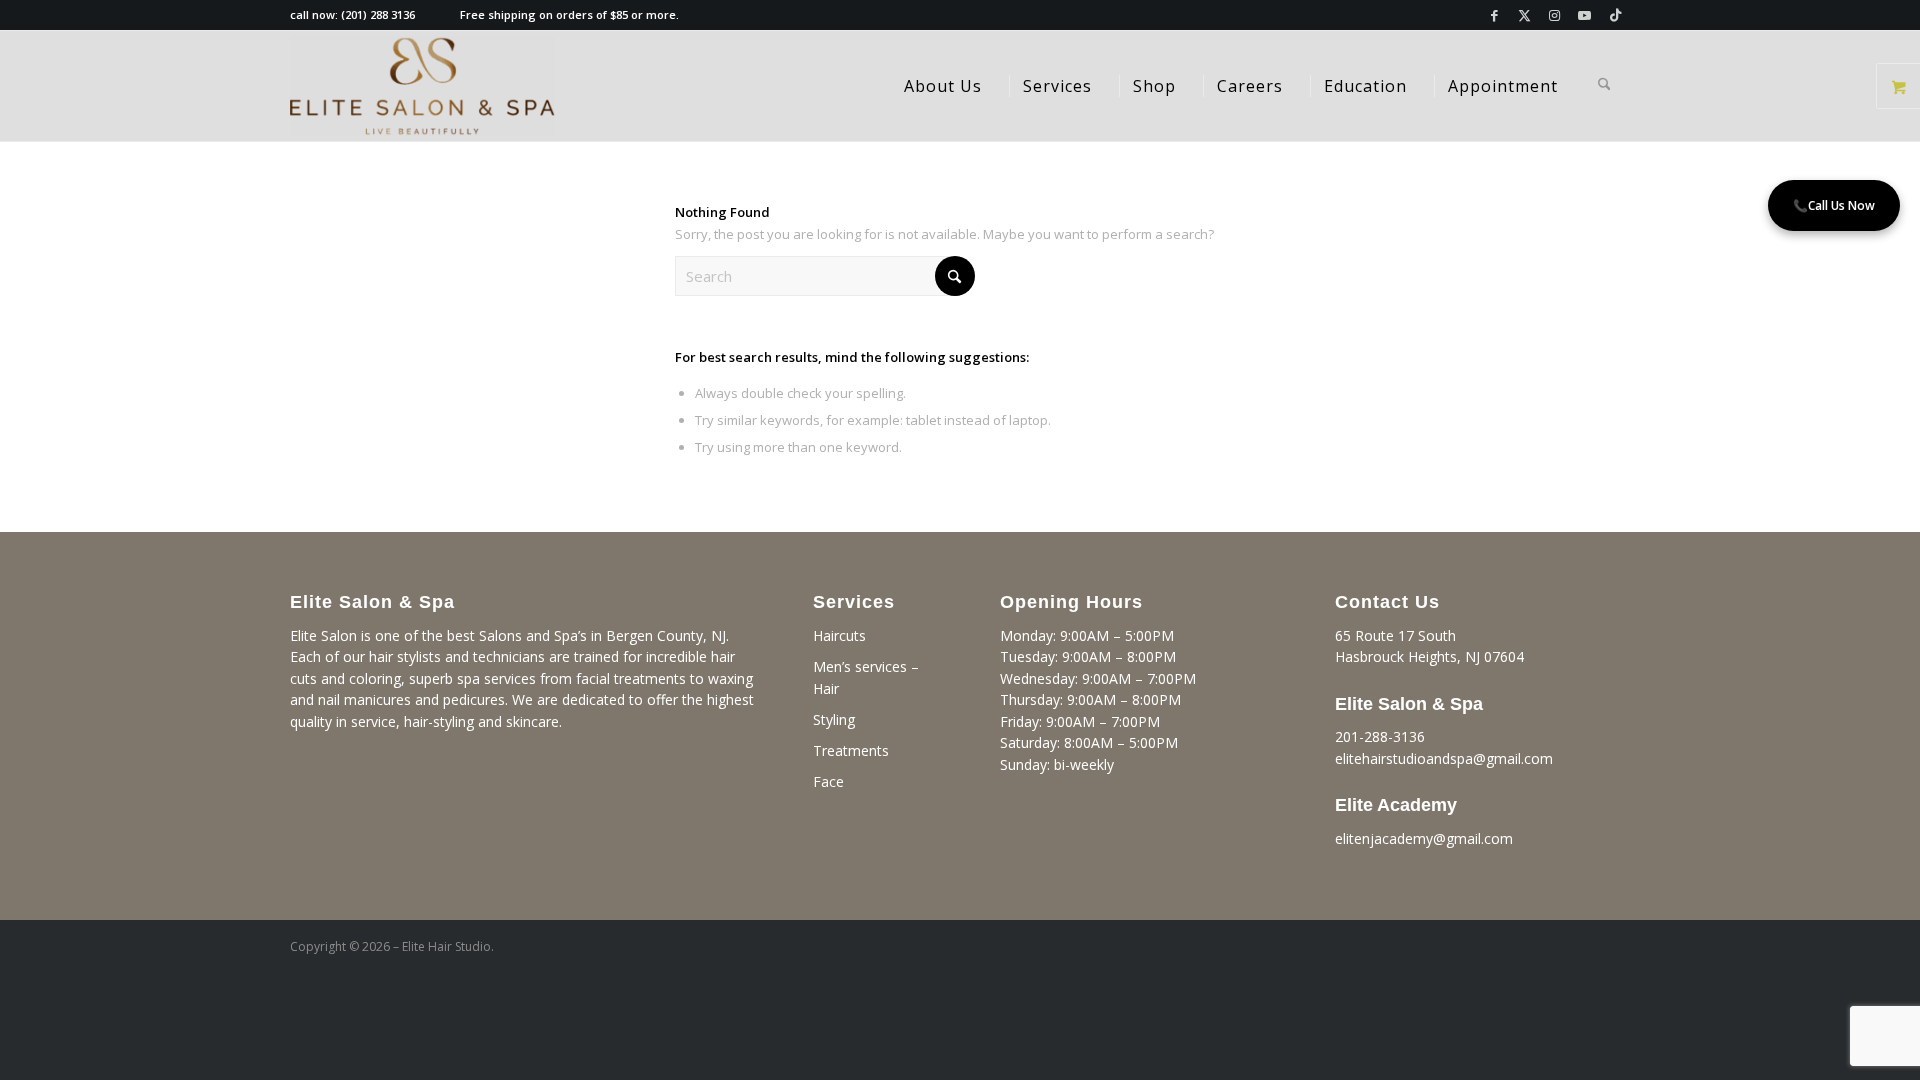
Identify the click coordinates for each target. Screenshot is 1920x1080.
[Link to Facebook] (1494, 15)
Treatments (851, 750)
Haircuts (839, 635)
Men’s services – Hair (866, 677)
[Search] (1604, 86)
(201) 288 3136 (378, 14)
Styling (834, 719)
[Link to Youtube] (1584, 15)
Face (828, 781)
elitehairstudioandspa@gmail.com (1444, 758)
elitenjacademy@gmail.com (1424, 838)
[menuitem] (943, 86)
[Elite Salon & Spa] (422, 86)
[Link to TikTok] (1615, 15)
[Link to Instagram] (1554, 15)
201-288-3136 (1380, 736)
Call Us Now (1834, 205)
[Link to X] (1524, 15)
